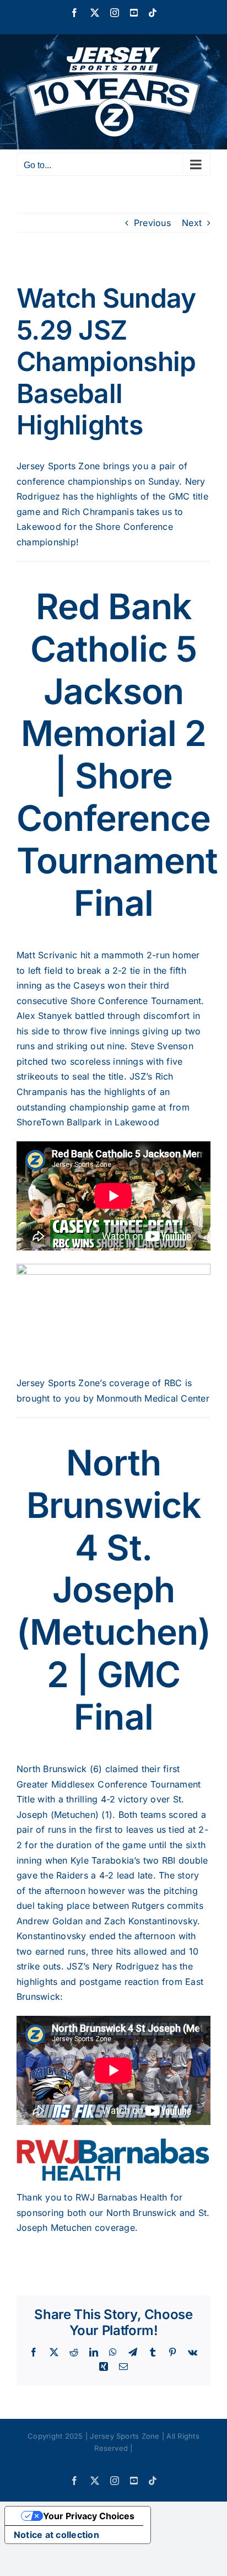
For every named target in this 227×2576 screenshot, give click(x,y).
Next (192, 223)
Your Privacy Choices (89, 2516)
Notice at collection (56, 2535)
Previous (152, 223)
